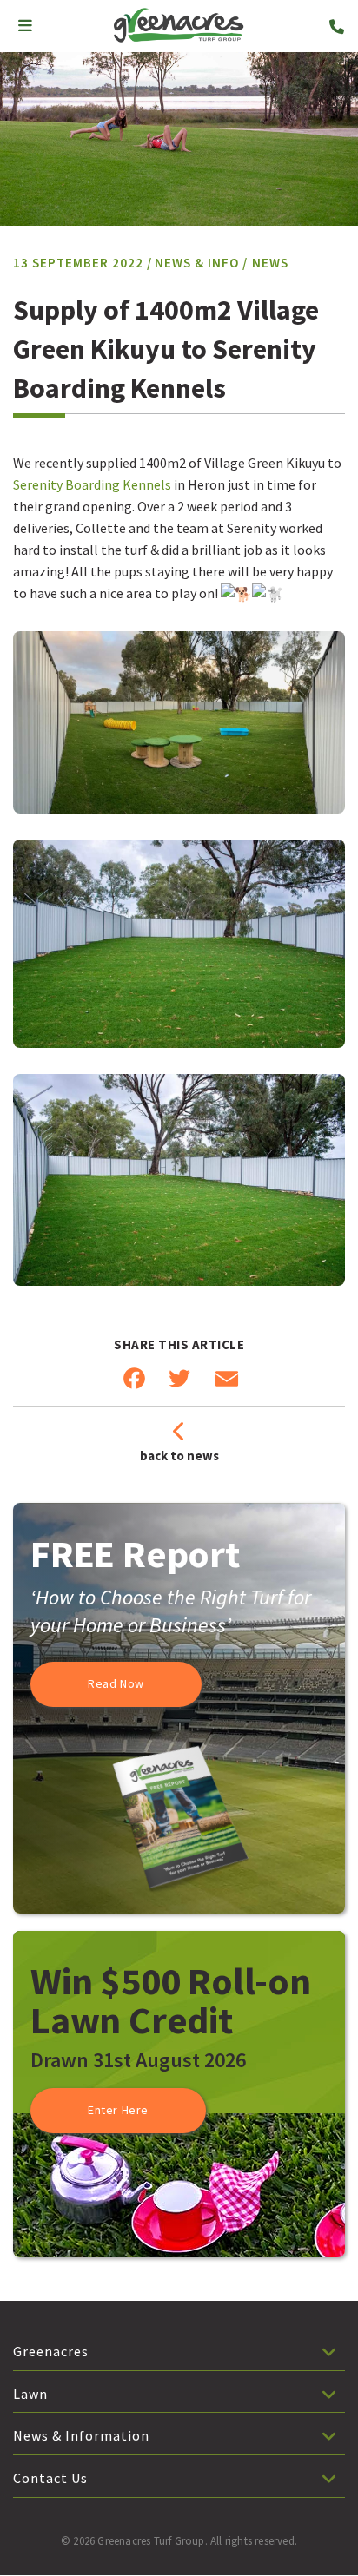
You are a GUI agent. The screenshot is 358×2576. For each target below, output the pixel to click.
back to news (179, 1456)
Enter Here (118, 2110)
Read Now (116, 1683)
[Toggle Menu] (25, 26)
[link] (92, 484)
